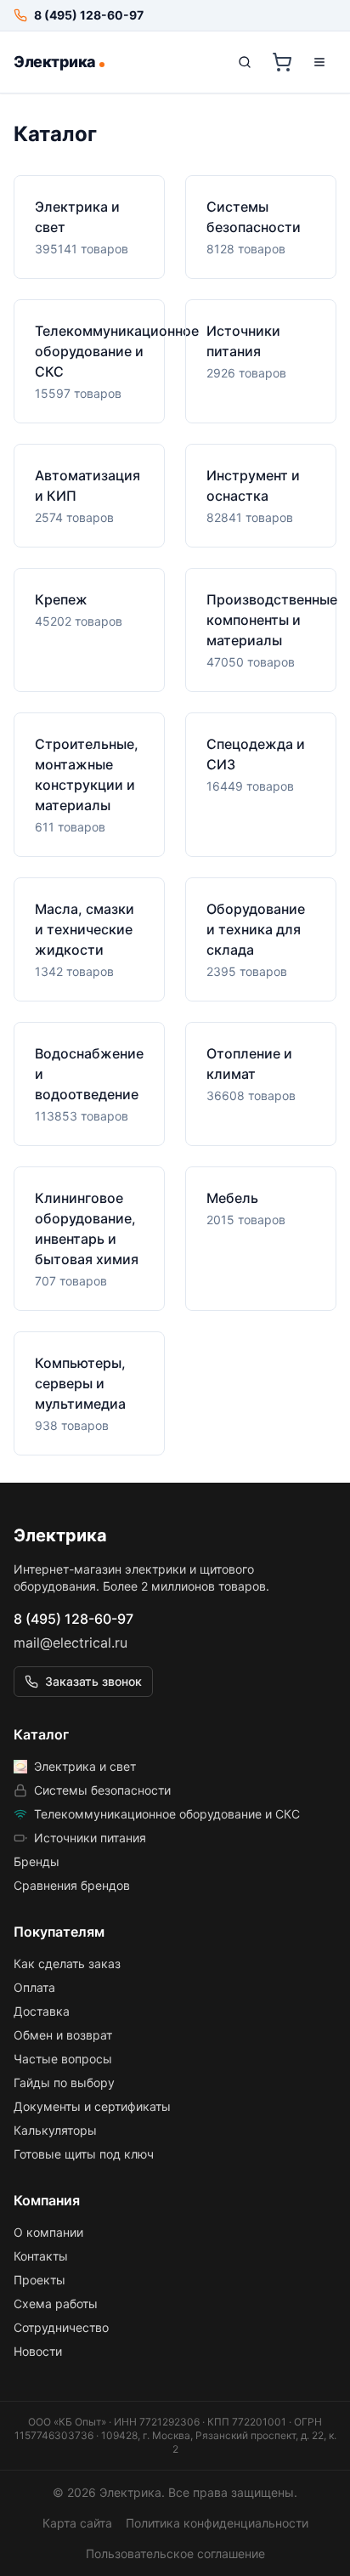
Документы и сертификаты (92, 2106)
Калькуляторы (55, 2130)
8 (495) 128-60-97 (73, 1619)
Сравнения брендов (72, 1885)
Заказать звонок (93, 1681)
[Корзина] (282, 62)
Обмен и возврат (63, 2035)
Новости (38, 2351)
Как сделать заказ (67, 1963)
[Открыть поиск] (245, 62)
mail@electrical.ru (71, 1643)
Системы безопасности (102, 1790)
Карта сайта (77, 2523)
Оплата (34, 1987)
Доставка (42, 2011)
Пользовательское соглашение (175, 2553)
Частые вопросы (63, 2059)
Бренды (37, 1861)
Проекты (40, 2280)
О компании (48, 2232)
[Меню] (319, 62)
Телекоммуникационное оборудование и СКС (167, 1814)
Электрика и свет (85, 1766)
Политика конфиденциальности (217, 2523)
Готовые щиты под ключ (84, 2154)
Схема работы (56, 2304)
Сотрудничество (61, 2327)
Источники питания (90, 1838)
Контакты (41, 2256)
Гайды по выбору (64, 2082)
